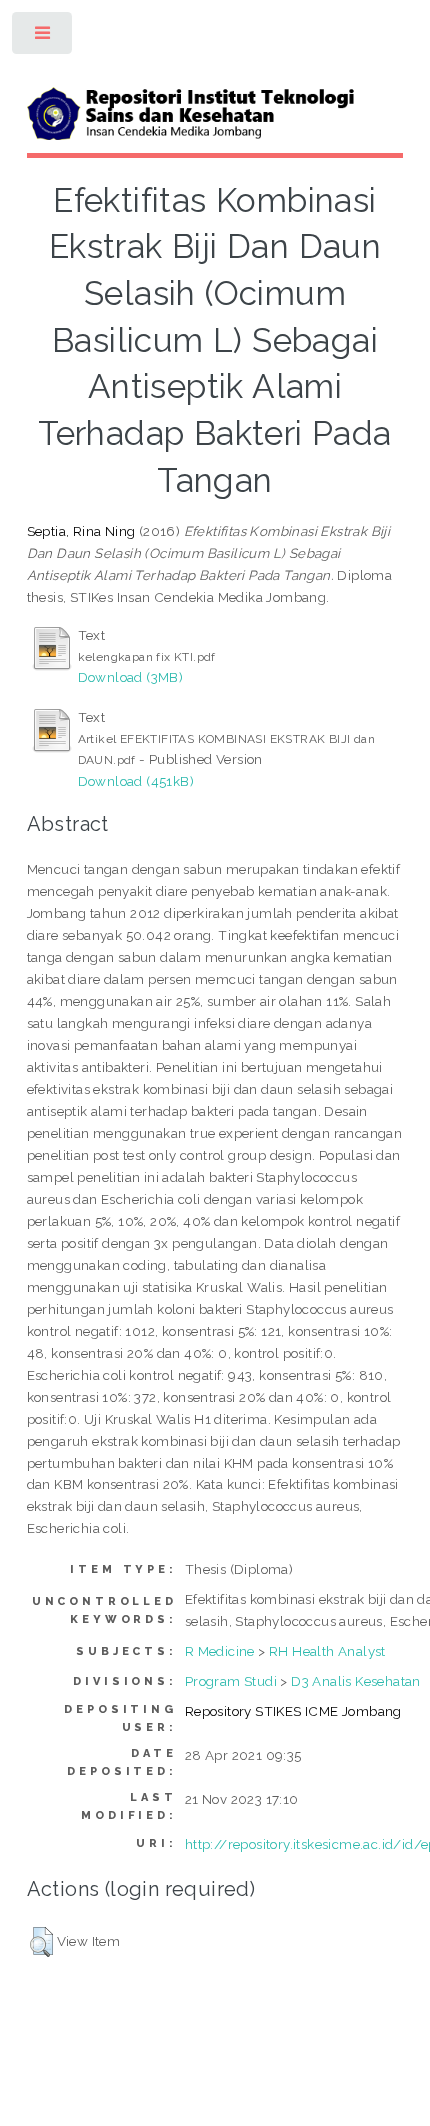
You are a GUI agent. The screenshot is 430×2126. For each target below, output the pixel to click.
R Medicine (220, 1651)
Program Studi (231, 1681)
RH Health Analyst (327, 1651)
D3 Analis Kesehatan (356, 1681)
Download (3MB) (131, 677)
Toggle (43, 37)
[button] (41, 1942)
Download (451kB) (136, 781)
